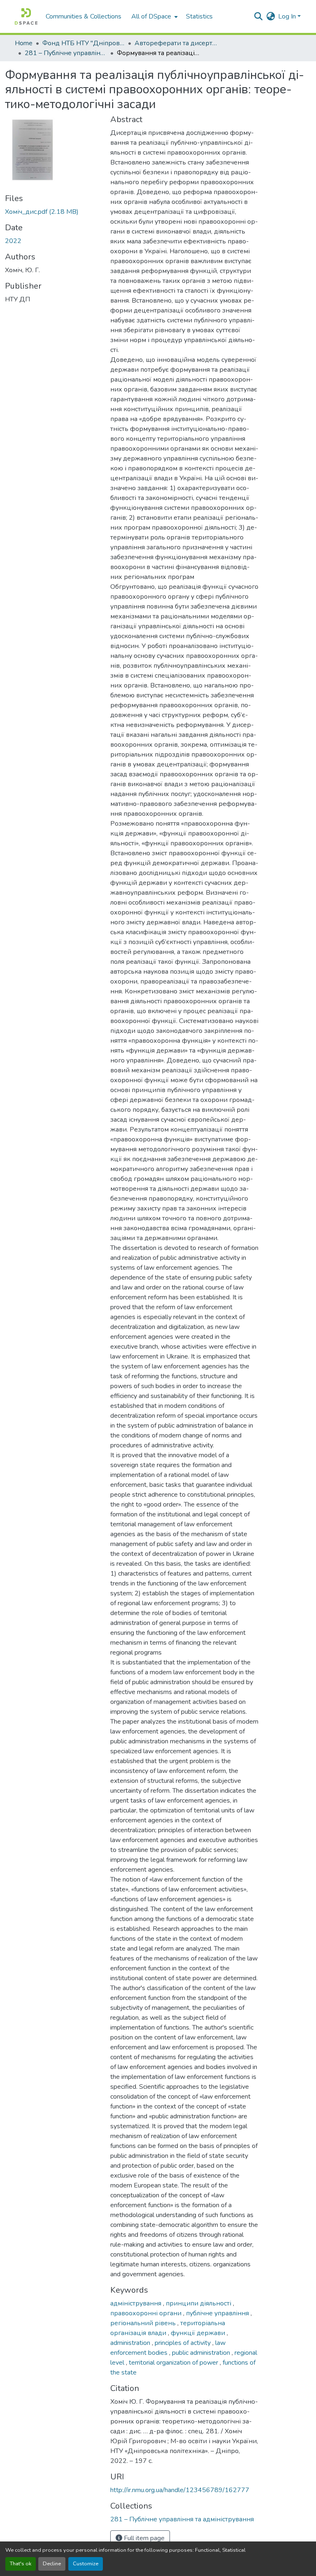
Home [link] (24, 43)
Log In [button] (288, 16)
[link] (53, 212)
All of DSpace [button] (151, 16)
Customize (86, 2564)
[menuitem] (154, 16)
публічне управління (218, 2313)
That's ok (21, 2564)
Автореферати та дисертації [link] (176, 43)
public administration (202, 2353)
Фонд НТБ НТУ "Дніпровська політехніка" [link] (84, 43)
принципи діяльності (199, 2303)
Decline (52, 2564)
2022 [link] (13, 241)
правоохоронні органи (147, 2313)
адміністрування (137, 2303)
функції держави (199, 2333)
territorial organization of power (174, 2363)
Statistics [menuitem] (199, 16)
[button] (26, 16)
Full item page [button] (143, 2538)
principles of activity (184, 2343)
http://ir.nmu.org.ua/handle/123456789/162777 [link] (180, 2490)
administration (131, 2343)
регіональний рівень (144, 2323)
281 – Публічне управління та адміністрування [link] (66, 53)
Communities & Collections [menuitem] (84, 16)
